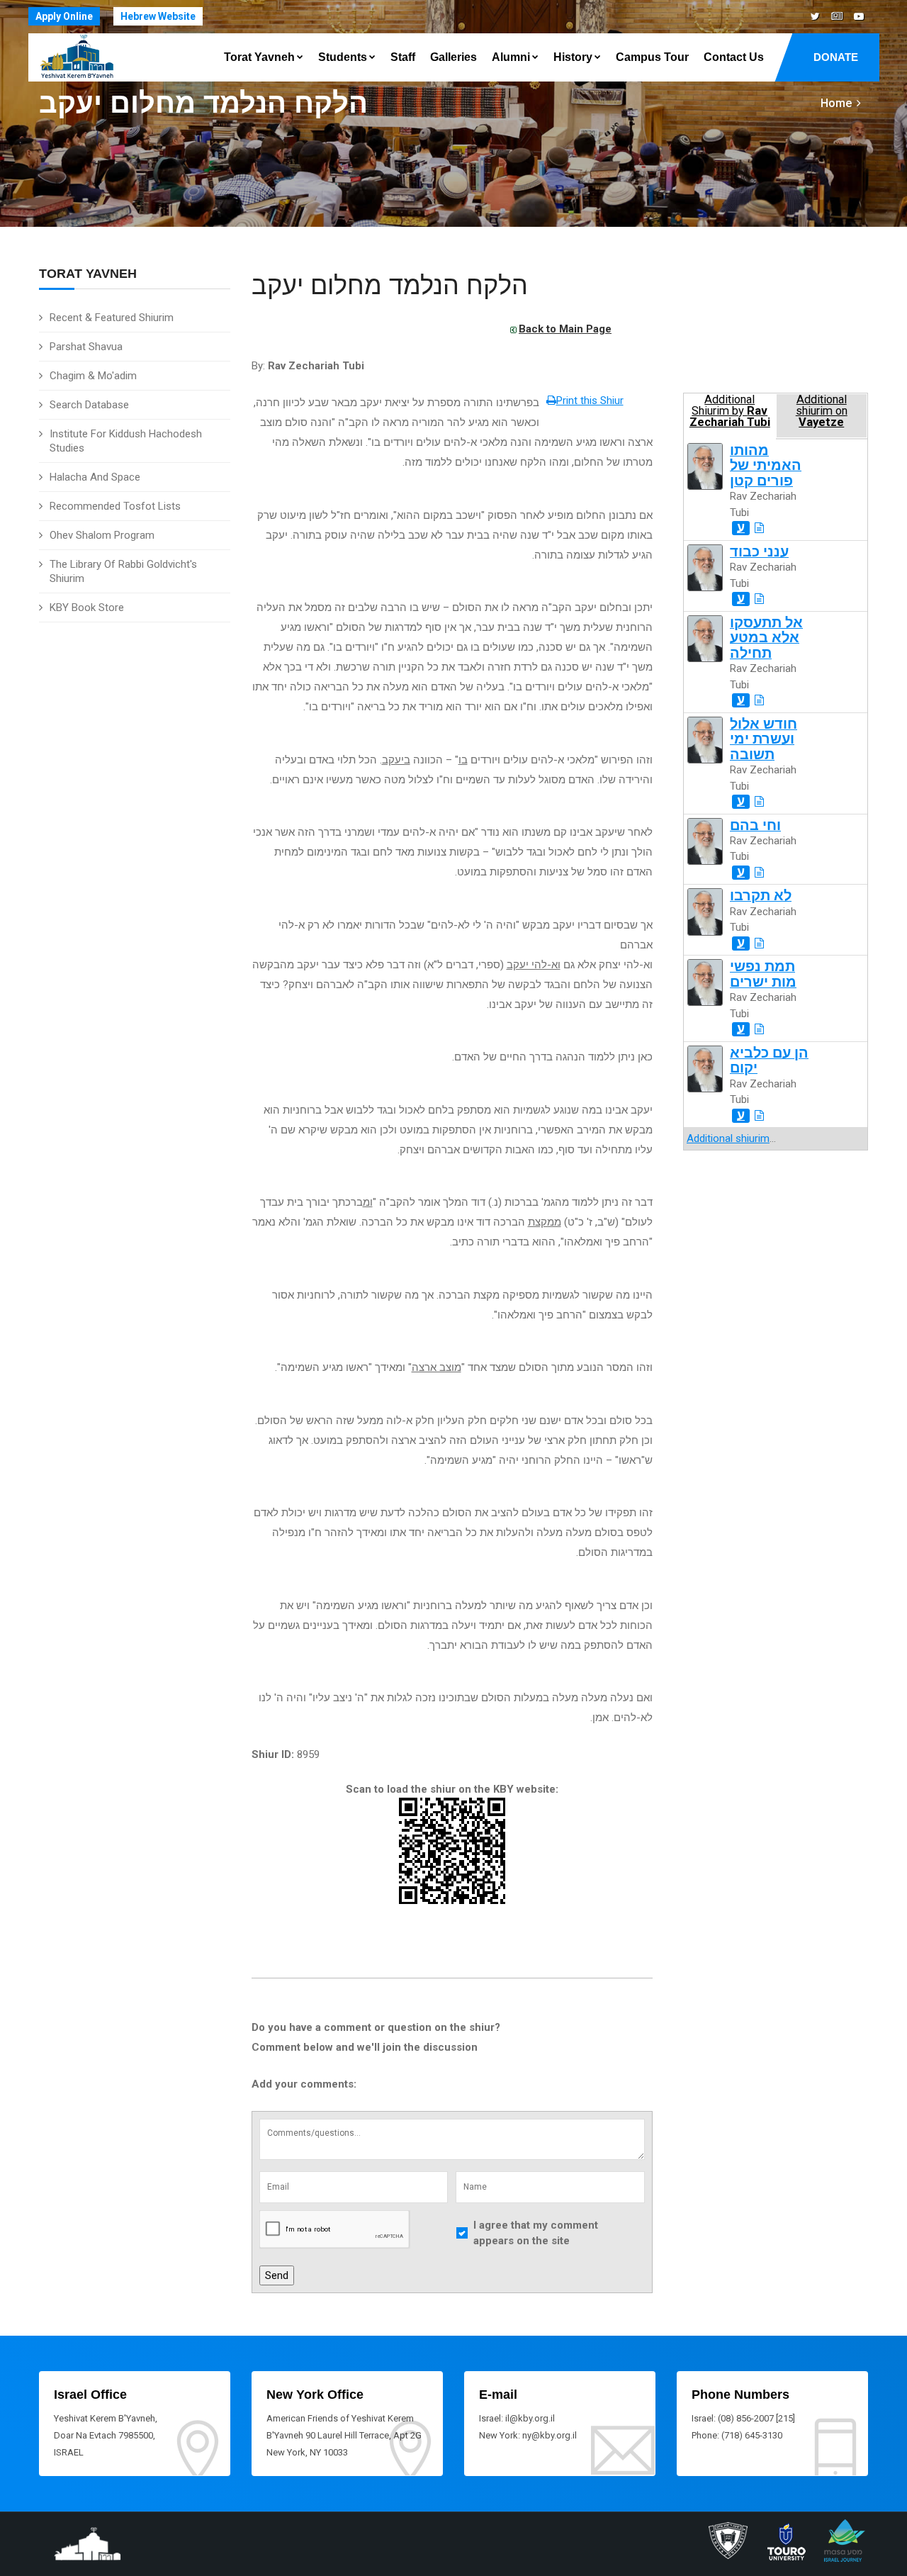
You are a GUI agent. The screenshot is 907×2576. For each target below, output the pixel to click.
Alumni (511, 57)
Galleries (453, 57)
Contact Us (734, 57)
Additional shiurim (728, 1138)
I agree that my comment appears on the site (536, 2233)
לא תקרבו (761, 896)
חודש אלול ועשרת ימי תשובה (764, 739)
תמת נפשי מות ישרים (763, 974)
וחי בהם (755, 825)
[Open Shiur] (759, 528)
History (573, 57)
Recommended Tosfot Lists (115, 506)
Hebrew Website (158, 16)
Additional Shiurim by (730, 411)
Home (836, 103)
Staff (403, 57)
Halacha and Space (95, 477)
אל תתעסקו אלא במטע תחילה (766, 638)
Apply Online (64, 16)
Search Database (89, 405)
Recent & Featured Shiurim (112, 318)
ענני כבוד (759, 552)
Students (343, 57)
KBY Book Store (87, 607)
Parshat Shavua (86, 347)
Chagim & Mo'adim (93, 376)
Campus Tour (652, 57)
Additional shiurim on (822, 411)
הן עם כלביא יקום (769, 1060)
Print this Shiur (590, 401)
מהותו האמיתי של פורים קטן (766, 466)
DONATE (836, 57)
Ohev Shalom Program (102, 535)
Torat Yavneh (259, 57)
